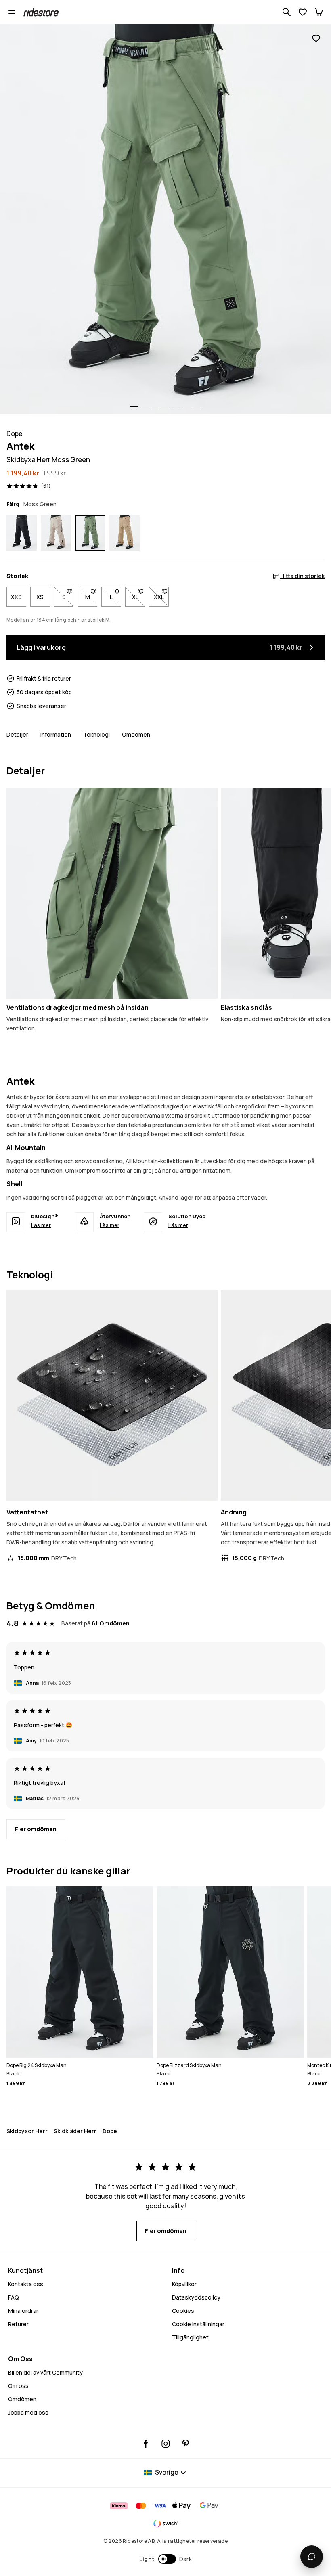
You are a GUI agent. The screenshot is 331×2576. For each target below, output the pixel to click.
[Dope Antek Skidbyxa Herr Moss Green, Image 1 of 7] (165, 219)
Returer (18, 2324)
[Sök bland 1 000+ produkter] (287, 12)
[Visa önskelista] (303, 12)
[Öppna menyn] (12, 12)
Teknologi (96, 734)
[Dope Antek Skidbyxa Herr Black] (22, 533)
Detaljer (17, 734)
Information (56, 734)
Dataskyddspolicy (196, 2297)
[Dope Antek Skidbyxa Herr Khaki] (125, 533)
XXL (161, 597)
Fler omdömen (36, 1829)
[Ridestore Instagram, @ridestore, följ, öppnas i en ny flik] (166, 2444)
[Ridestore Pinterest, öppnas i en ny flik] (185, 2444)
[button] (166, 2559)
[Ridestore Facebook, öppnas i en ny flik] (146, 2444)
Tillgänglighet (190, 2337)
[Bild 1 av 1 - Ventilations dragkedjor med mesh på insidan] (112, 893)
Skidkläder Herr (75, 2131)
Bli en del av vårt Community (45, 2372)
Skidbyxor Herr (27, 2131)
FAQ (14, 2297)
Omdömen (136, 734)
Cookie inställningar (198, 2324)
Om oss (18, 2386)
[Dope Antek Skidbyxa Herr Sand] (56, 533)
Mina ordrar (23, 2311)
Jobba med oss (28, 2412)
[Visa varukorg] (319, 12)
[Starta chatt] (312, 2557)
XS (40, 597)
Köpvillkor (184, 2284)
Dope (110, 2131)
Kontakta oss (26, 2284)
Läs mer (41, 1225)
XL (138, 597)
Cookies (183, 2311)
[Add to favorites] (316, 39)
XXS (16, 597)
